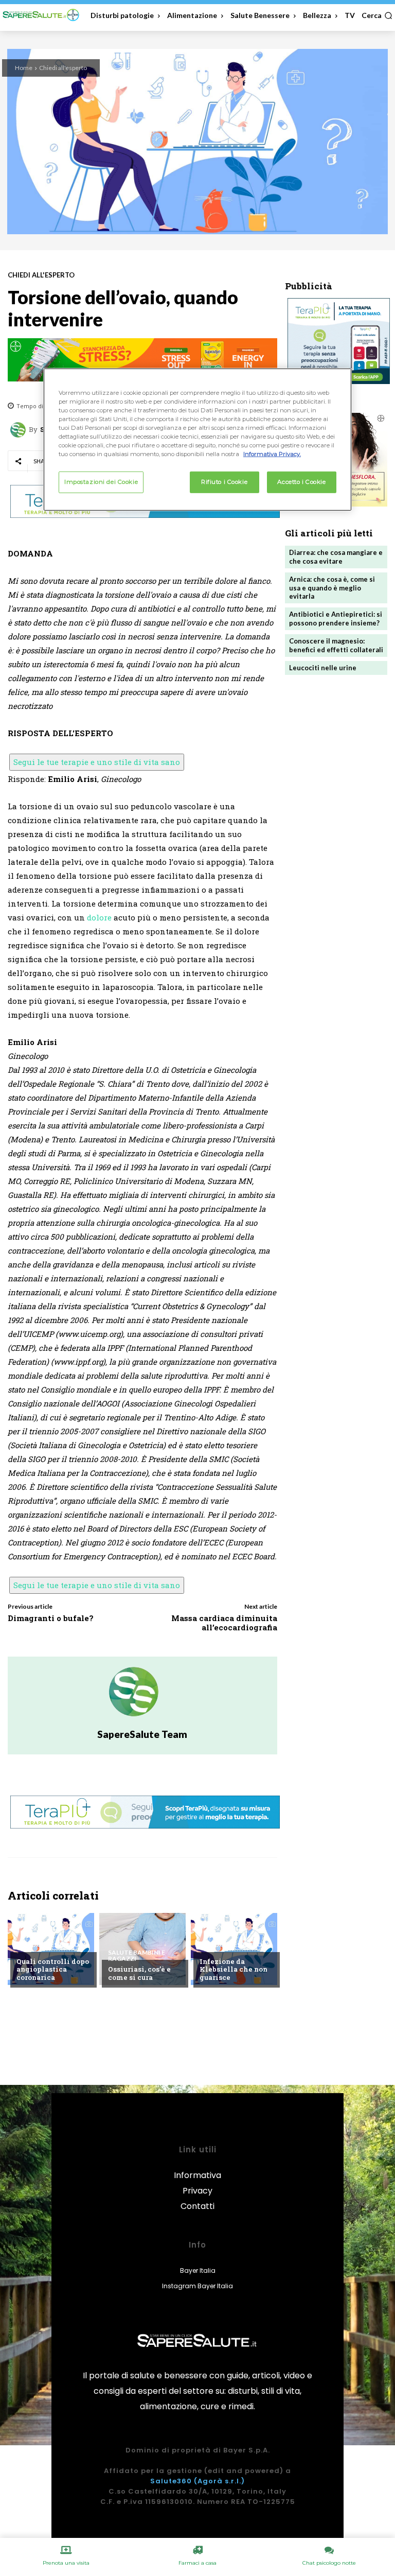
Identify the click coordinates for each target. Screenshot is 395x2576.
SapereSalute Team (142, 1734)
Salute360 (171, 2481)
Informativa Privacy (197, 2183)
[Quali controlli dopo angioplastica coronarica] (51, 1949)
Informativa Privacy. (272, 454)
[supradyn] (142, 360)
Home (24, 68)
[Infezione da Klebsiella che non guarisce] (234, 1949)
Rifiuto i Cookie (224, 482)
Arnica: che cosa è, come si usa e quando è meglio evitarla (332, 588)
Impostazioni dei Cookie (101, 482)
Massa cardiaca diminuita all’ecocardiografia (224, 1623)
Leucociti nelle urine (323, 668)
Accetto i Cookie (301, 482)
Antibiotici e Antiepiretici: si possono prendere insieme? (336, 619)
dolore (99, 917)
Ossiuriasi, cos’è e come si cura (139, 1973)
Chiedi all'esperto (63, 68)
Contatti (197, 2206)
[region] (197, 439)
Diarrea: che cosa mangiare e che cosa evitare (336, 557)
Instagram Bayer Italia (197, 2286)
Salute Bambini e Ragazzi (137, 1956)
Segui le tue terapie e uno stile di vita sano (97, 762)
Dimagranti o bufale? (51, 1618)
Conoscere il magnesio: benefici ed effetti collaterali (336, 645)
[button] (377, 15)
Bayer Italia (198, 2270)
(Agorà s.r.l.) (219, 2481)
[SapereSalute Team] (20, 430)
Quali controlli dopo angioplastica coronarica (53, 1969)
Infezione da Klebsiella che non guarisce (234, 1969)
